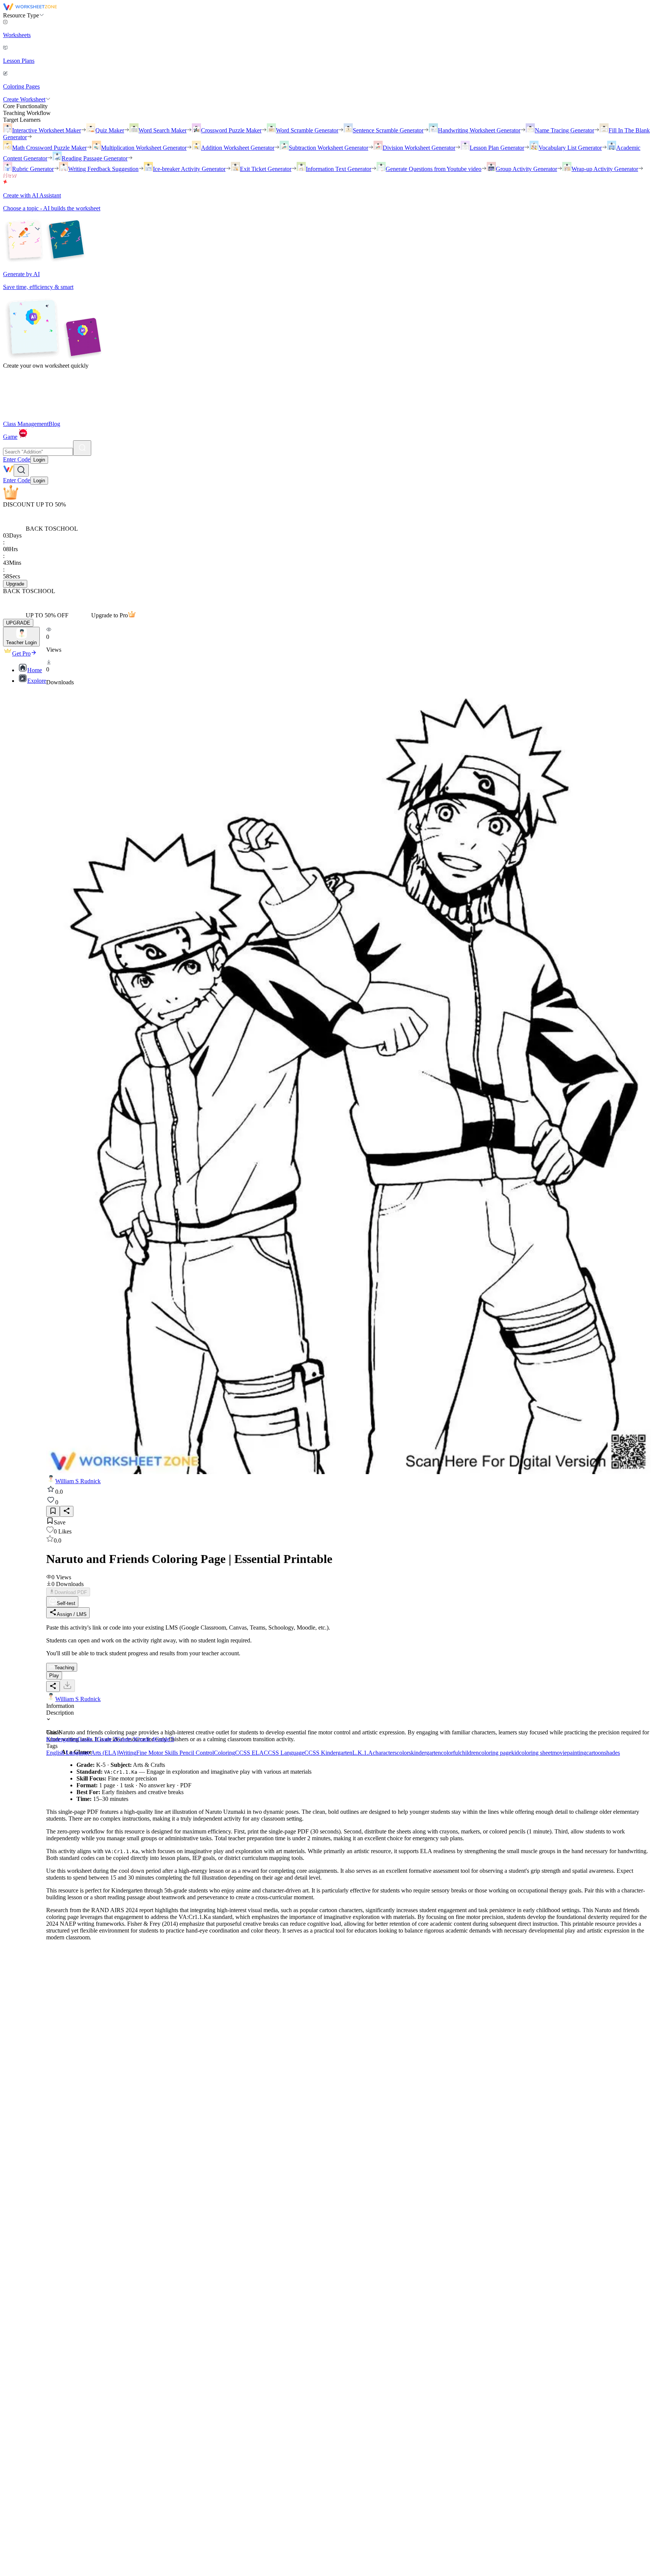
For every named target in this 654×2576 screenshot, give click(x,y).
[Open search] (21, 470)
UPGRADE (18, 623)
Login (39, 460)
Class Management (26, 424)
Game (10, 437)
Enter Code (17, 459)
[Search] (82, 448)
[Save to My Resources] (53, 1511)
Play (54, 1676)
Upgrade (15, 584)
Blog (54, 424)
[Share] (67, 1511)
